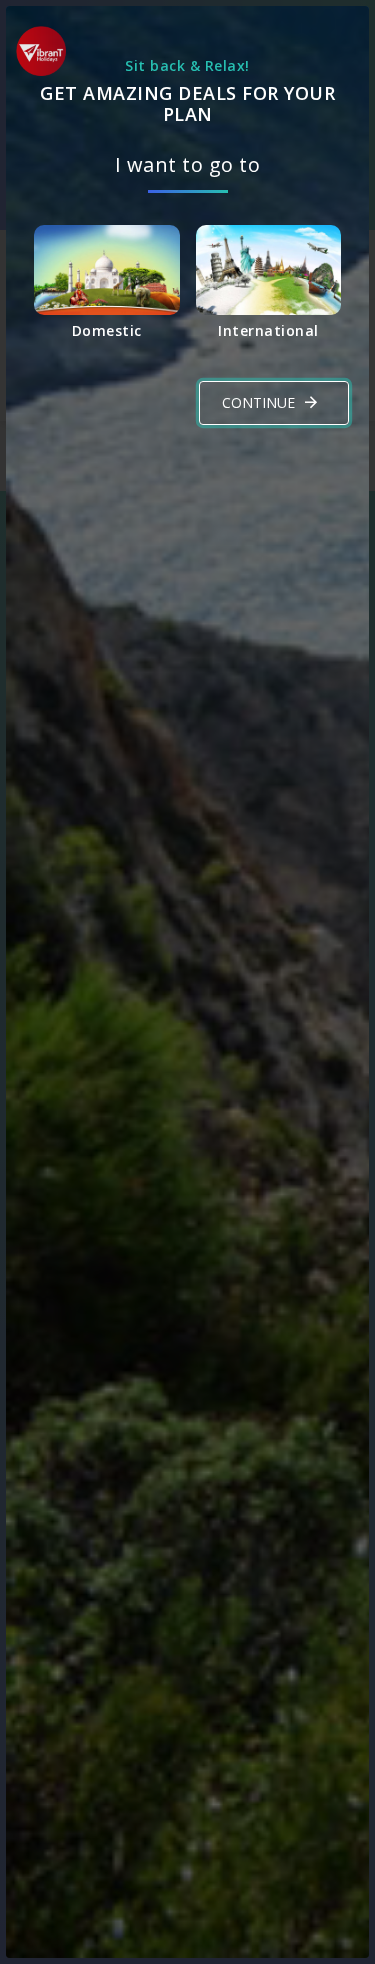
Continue (258, 402)
